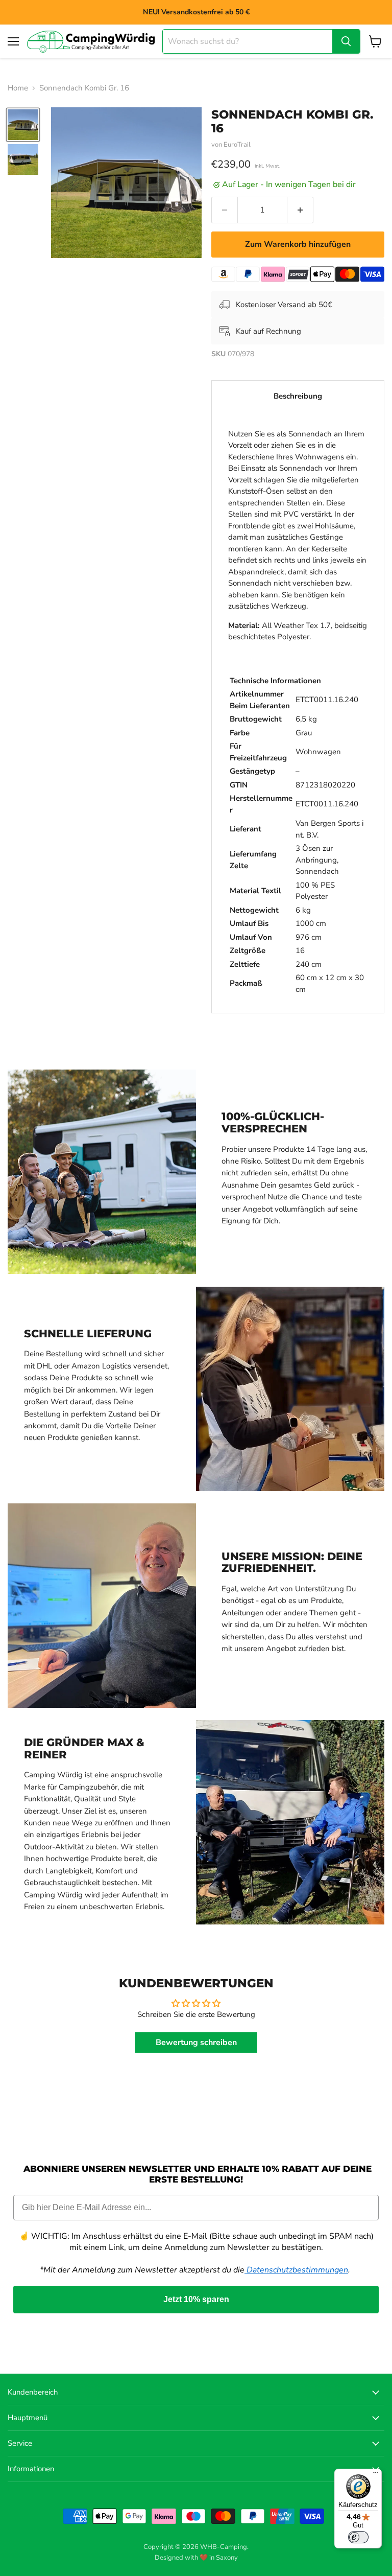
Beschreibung (298, 396)
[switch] (358, 2537)
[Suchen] (346, 41)
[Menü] (376, 2475)
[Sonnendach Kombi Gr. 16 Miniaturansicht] (23, 125)
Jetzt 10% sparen (196, 2299)
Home (18, 88)
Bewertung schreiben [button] (196, 2043)
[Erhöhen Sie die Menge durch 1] (300, 210)
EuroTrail (237, 145)
